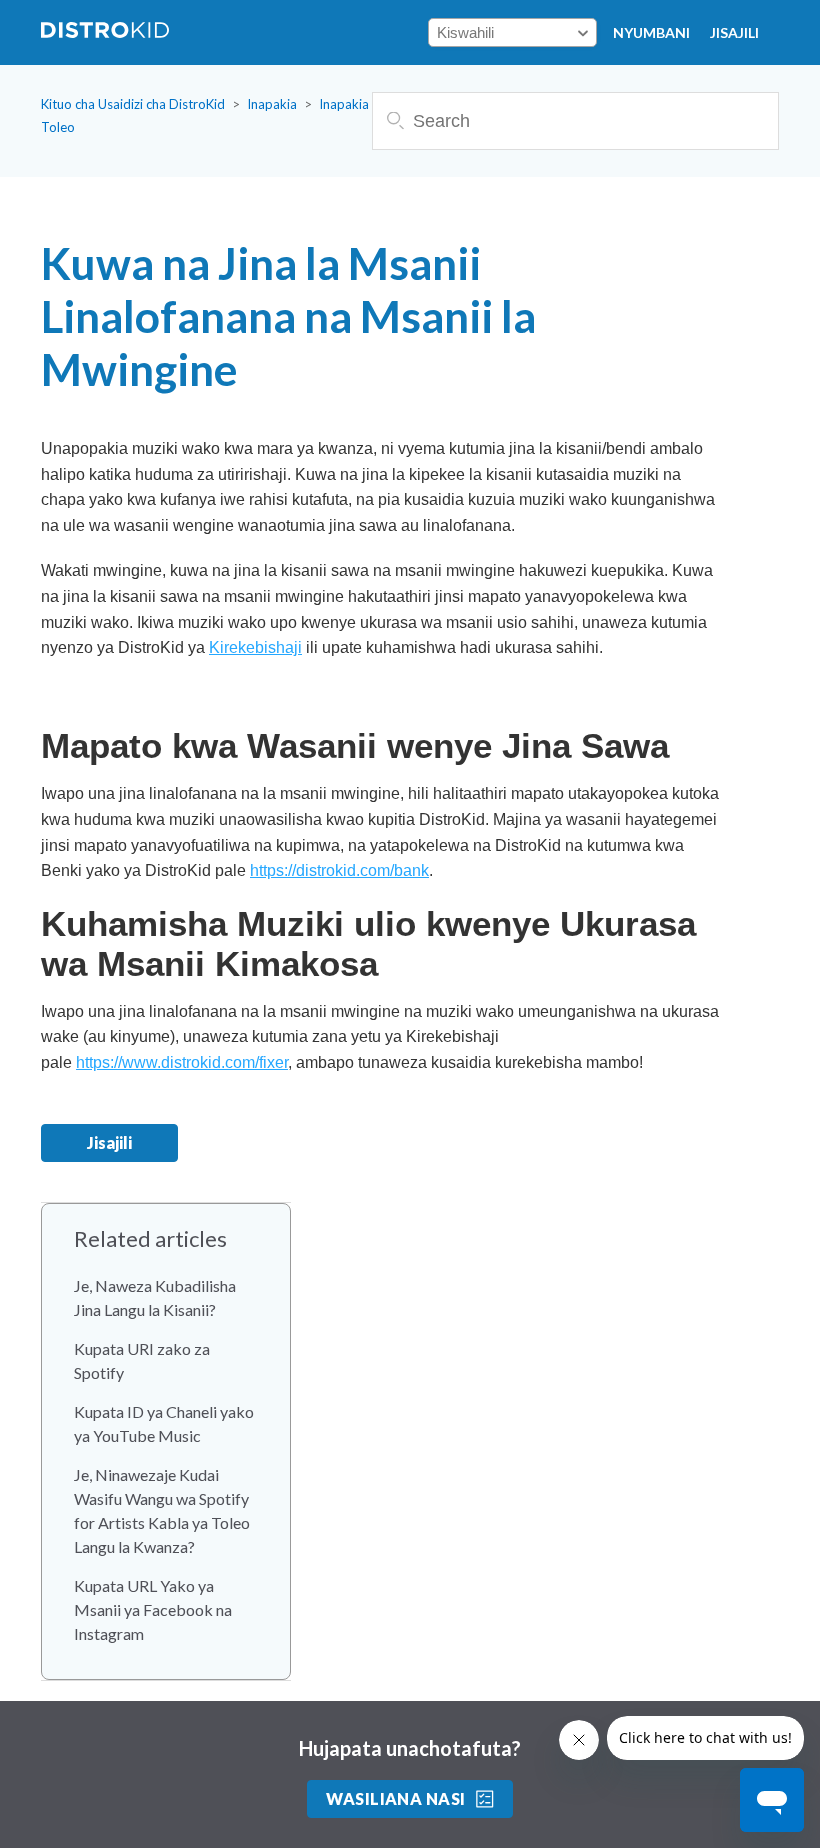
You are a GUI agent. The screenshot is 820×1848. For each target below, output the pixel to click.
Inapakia (272, 104)
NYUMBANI (651, 32)
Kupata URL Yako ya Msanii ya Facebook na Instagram (153, 1609)
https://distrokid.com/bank (339, 870)
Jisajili (734, 32)
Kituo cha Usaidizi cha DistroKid (133, 104)
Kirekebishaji (255, 647)
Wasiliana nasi (396, 1798)
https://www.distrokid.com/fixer (182, 1062)
